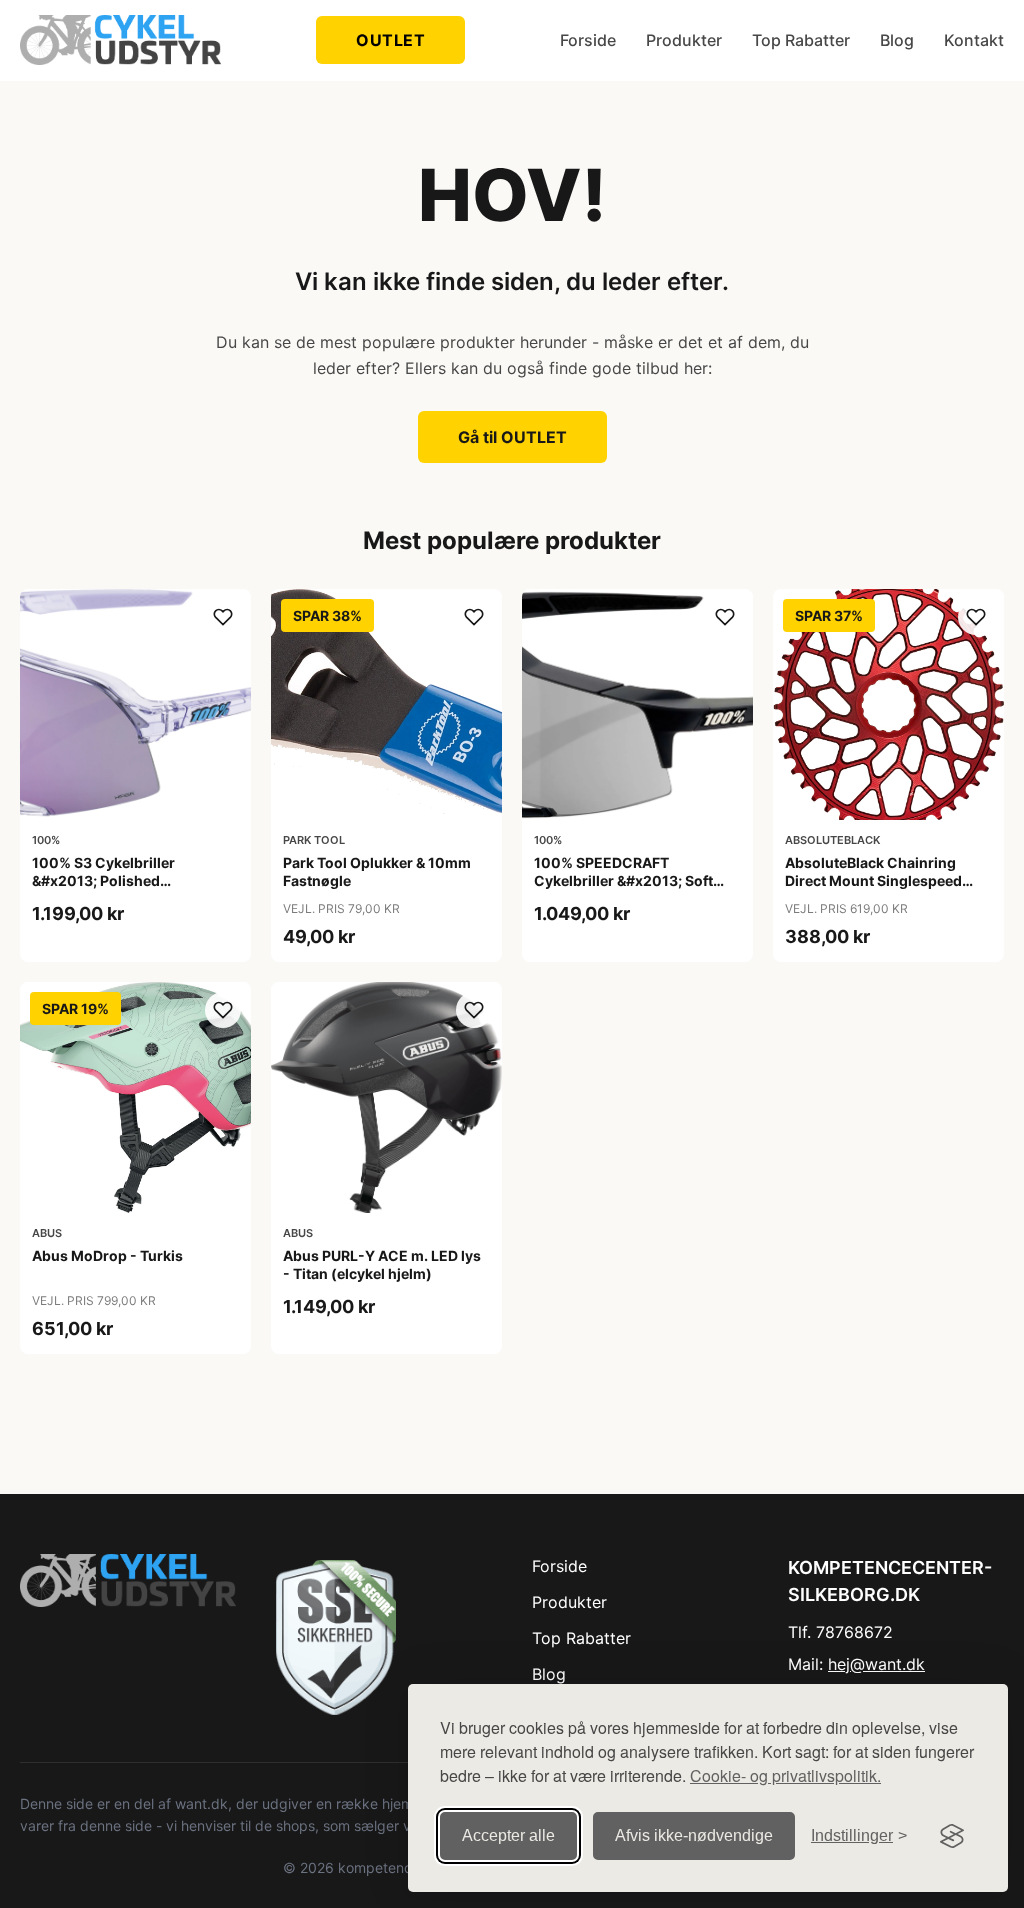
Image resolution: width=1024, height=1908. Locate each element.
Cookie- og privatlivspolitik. (785, 1775)
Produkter (684, 40)
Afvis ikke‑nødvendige (694, 1835)
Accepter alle (508, 1835)
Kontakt (974, 40)
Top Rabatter (801, 40)
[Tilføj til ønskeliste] (223, 617)
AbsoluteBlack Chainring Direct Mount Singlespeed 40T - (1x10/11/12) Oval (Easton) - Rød (873, 890)
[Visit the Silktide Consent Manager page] (952, 1836)
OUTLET (390, 40)
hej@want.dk (876, 1664)
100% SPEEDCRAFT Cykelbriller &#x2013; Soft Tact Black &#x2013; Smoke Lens (627, 890)
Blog (897, 40)
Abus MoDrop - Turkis (107, 1255)
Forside (588, 40)
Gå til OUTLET (512, 437)
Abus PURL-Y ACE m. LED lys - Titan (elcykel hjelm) (382, 1264)
